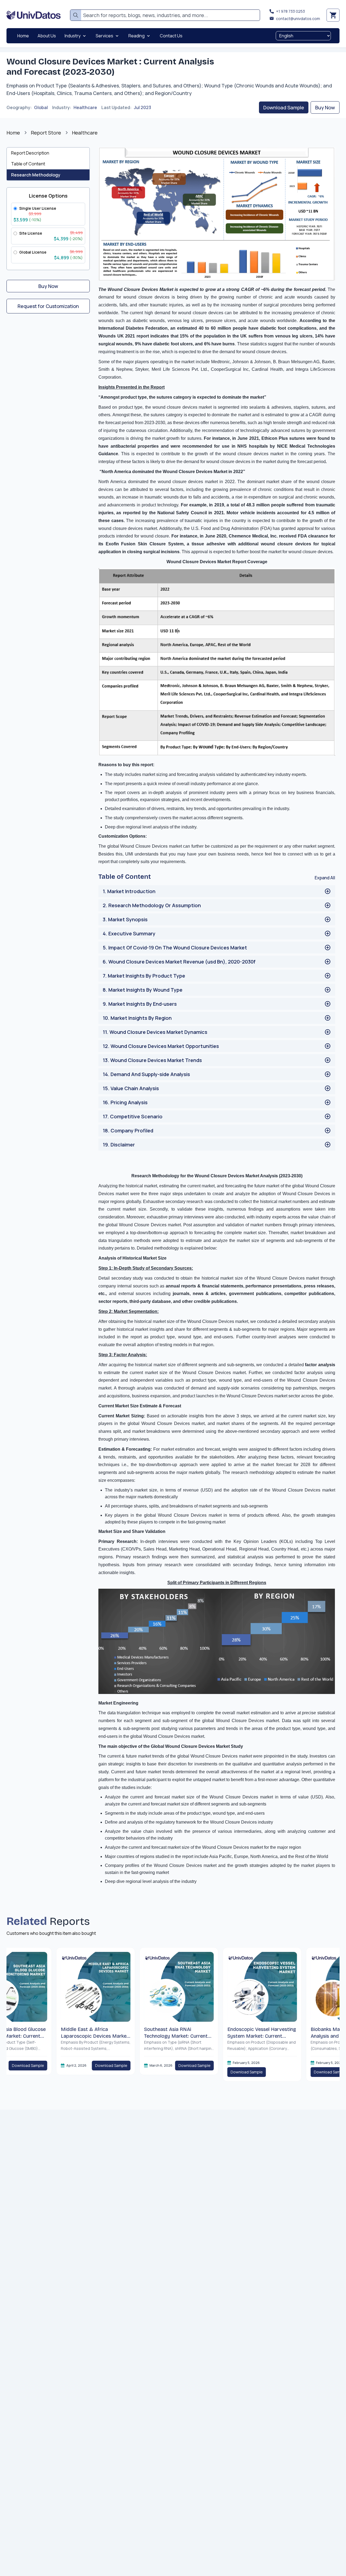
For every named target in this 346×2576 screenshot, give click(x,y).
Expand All (325, 878)
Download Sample (284, 107)
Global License (33, 252)
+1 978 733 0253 (290, 11)
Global (41, 107)
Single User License (38, 208)
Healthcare (85, 107)
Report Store (46, 133)
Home (13, 133)
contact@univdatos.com (298, 19)
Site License (31, 233)
